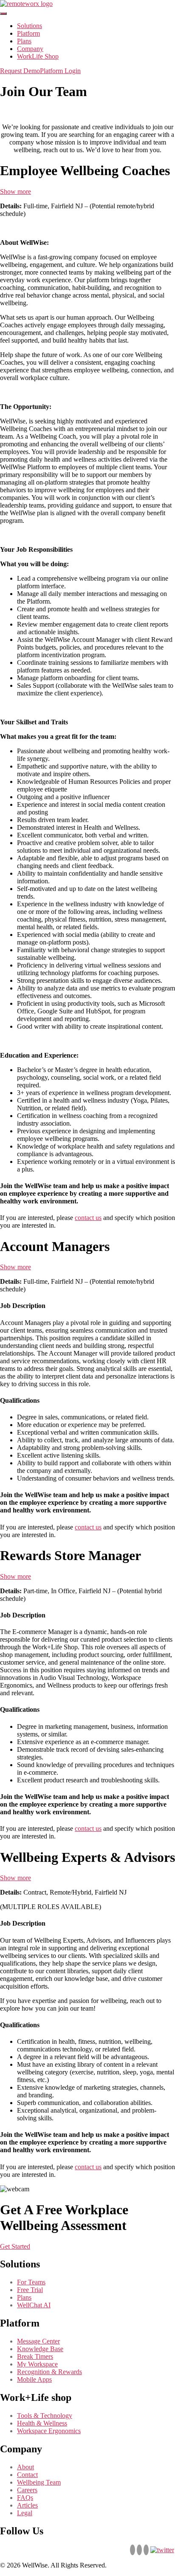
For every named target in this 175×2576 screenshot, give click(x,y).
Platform (28, 33)
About (25, 2467)
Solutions (30, 26)
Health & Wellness (42, 2423)
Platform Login (60, 71)
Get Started (15, 2246)
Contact (27, 2475)
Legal (25, 2513)
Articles (27, 2505)
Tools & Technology (45, 2416)
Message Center (38, 2341)
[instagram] (146, 2550)
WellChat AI (34, 2305)
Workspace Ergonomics (49, 2431)
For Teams (31, 2282)
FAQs (25, 2498)
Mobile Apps (34, 2379)
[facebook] (139, 2550)
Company (30, 49)
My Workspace (37, 2364)
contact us (88, 1218)
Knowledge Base (40, 2349)
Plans (24, 41)
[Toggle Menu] (3, 14)
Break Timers (35, 2356)
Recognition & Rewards (49, 2372)
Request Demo (20, 71)
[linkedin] (133, 2550)
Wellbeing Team (39, 2482)
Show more (16, 191)
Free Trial (30, 2290)
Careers (27, 2490)
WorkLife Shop (38, 56)
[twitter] (162, 2550)
